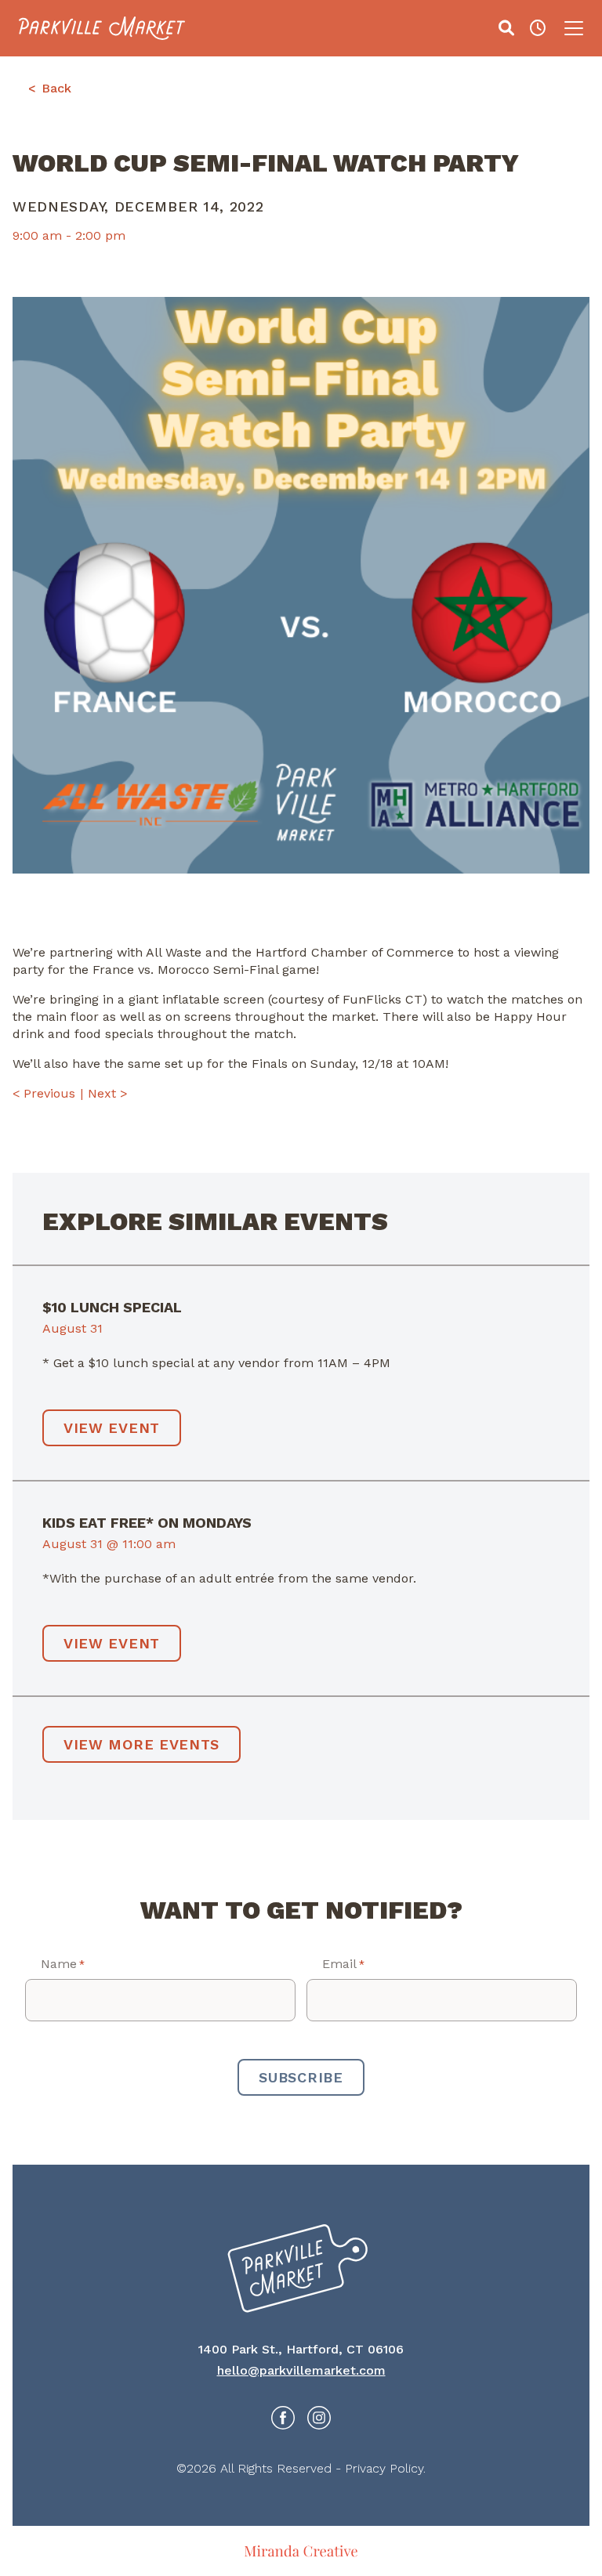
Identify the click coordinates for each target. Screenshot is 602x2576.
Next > (108, 1093)
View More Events (141, 1744)
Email (343, 1964)
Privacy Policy (384, 2468)
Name (63, 1964)
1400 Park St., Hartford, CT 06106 (301, 2349)
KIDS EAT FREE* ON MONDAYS (147, 1523)
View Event (112, 1428)
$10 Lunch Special (112, 1307)
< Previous (44, 1093)
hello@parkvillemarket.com (301, 2370)
